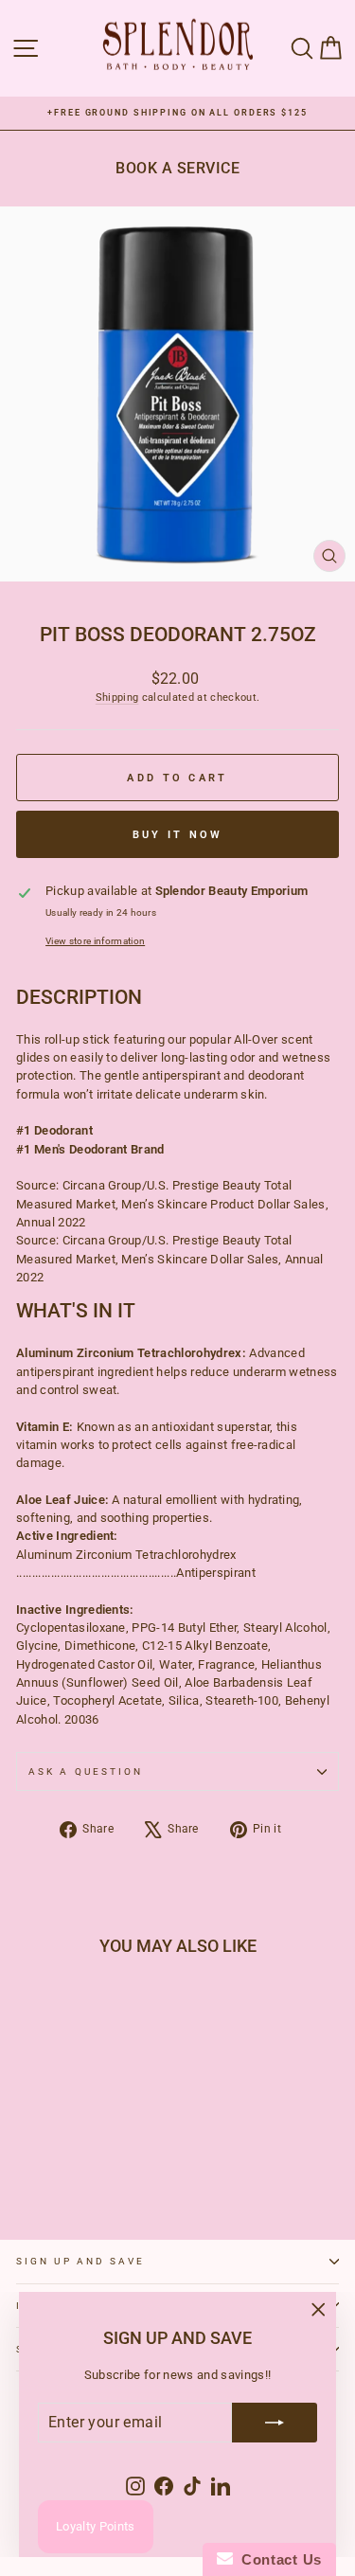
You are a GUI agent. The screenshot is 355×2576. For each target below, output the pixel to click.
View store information (95, 941)
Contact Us (277, 2559)
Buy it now (178, 835)
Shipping (117, 698)
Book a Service (177, 168)
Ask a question (86, 1771)
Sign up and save (80, 2261)
